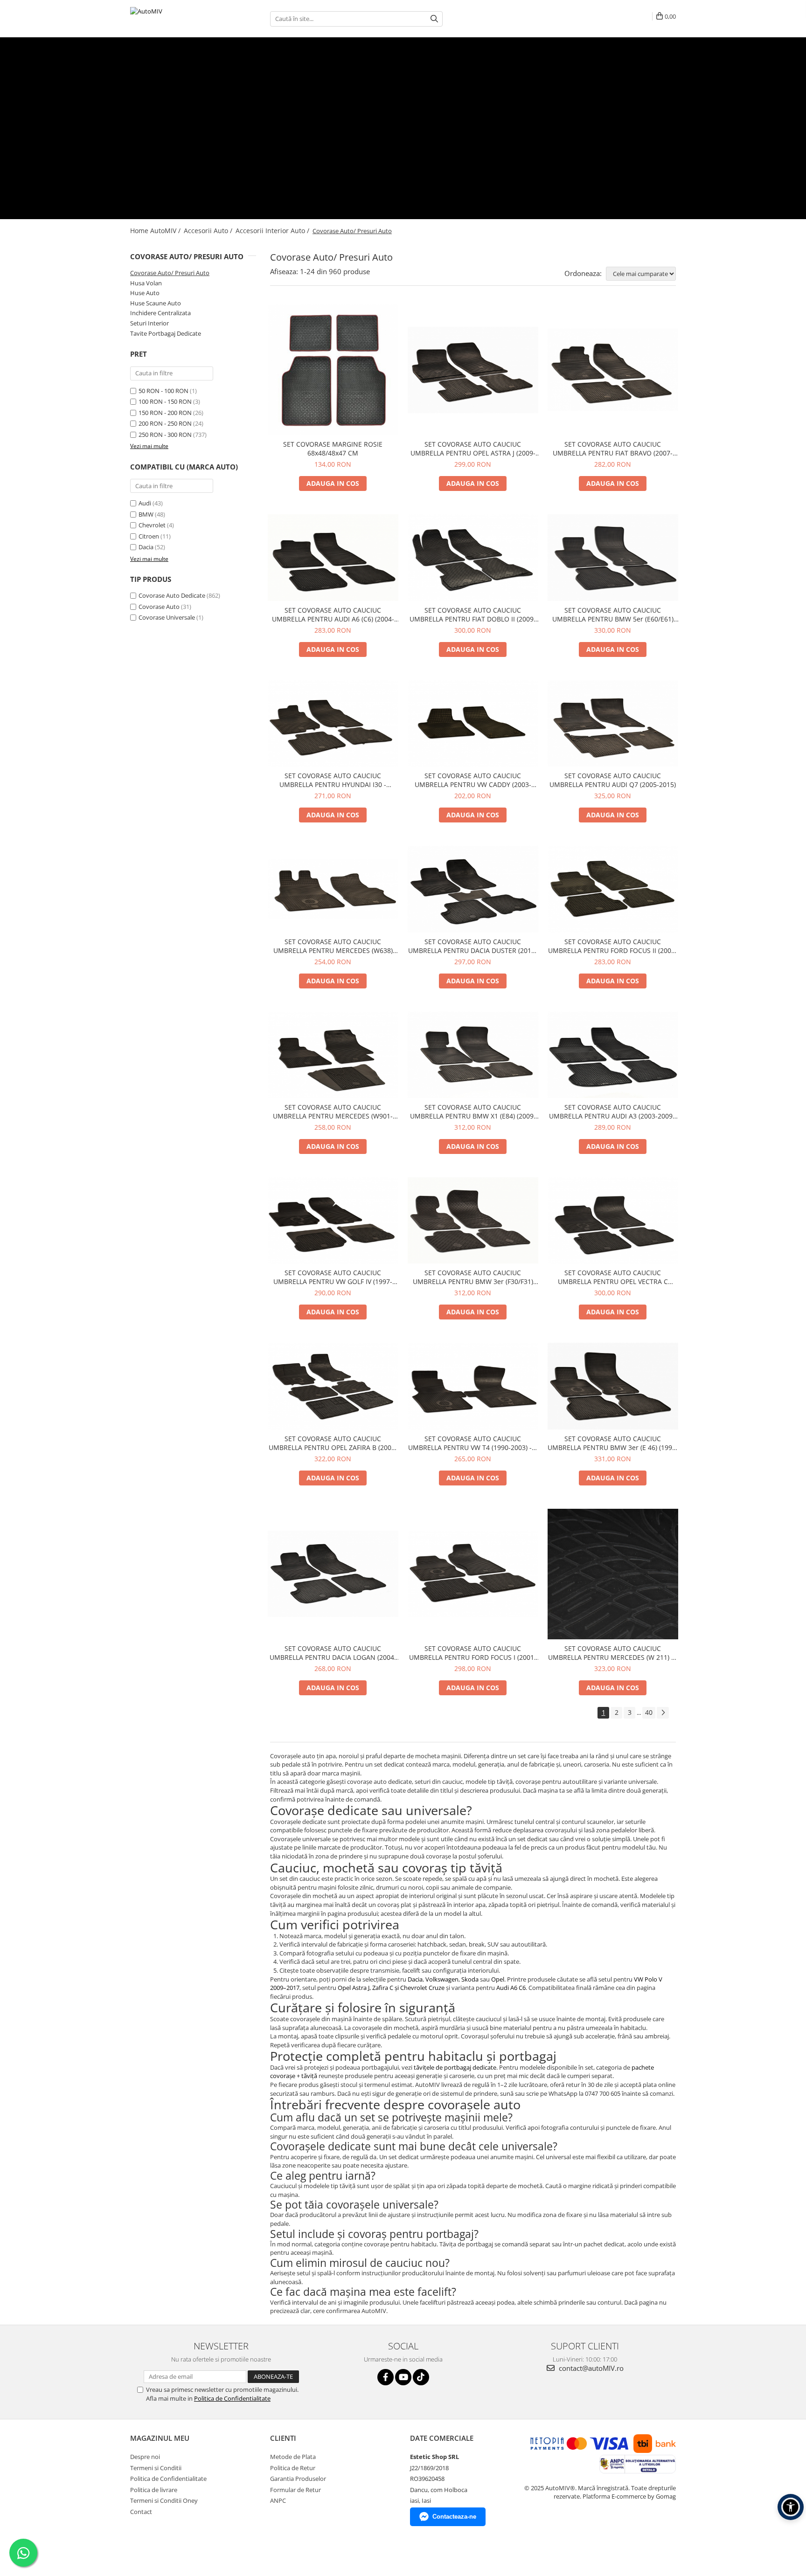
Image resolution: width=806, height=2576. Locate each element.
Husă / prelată (214, 171)
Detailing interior (153, 137)
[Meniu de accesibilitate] (791, 2507)
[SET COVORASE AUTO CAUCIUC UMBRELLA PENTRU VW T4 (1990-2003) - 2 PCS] (473, 1386)
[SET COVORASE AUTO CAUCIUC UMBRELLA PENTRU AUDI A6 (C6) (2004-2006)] (333, 557)
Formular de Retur (295, 2490)
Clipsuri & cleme (428, 76)
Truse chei (370, 76)
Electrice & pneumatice (314, 206)
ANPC (278, 2500)
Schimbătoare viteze (158, 41)
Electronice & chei (154, 68)
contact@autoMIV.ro (590, 2368)
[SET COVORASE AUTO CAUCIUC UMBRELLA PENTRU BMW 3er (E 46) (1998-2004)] (613, 1386)
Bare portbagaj (254, 171)
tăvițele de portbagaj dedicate (455, 2067)
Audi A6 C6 (511, 1988)
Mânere (395, 76)
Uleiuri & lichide (329, 137)
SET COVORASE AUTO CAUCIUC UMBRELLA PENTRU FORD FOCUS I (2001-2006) (473, 1653)
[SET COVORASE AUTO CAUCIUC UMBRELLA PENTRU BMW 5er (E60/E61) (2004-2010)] (613, 557)
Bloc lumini (186, 59)
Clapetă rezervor (391, 59)
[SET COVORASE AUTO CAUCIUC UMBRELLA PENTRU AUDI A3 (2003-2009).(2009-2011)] (613, 1055)
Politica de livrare (154, 2490)
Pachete (141, 119)
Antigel (377, 137)
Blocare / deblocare (309, 59)
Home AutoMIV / (156, 231)
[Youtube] (403, 2377)
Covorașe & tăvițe (155, 102)
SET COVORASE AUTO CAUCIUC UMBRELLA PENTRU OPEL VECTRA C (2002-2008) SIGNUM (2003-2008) (613, 1277)
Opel (498, 1979)
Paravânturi (146, 171)
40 (649, 1712)
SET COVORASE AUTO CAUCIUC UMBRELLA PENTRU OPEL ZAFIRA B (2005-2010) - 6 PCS (333, 1443)
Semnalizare (477, 59)
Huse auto (145, 85)
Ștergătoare (306, 154)
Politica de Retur (293, 2468)
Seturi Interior (149, 323)
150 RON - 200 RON (165, 413)
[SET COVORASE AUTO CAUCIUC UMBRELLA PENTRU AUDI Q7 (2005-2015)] (613, 723)
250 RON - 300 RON (165, 435)
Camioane (144, 197)
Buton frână (352, 59)
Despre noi (145, 2457)
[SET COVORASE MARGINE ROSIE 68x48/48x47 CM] (333, 370)
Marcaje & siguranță (214, 206)
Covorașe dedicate (156, 111)
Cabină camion (262, 206)
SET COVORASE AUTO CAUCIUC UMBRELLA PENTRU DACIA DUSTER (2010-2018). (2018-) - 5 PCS (473, 946)
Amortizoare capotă (217, 154)
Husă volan (181, 93)
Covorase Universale (167, 617)
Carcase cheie (149, 76)
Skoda (470, 1979)
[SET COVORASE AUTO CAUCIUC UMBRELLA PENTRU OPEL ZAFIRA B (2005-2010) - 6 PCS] (333, 1386)
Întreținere (145, 128)
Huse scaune (148, 93)
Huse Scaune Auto (156, 303)
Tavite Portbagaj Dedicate (166, 333)
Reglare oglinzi (221, 59)
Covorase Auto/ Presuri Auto (170, 273)
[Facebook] (386, 2377)
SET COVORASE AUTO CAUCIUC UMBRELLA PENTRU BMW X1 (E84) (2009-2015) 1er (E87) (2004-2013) (473, 1112)
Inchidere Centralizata (160, 313)
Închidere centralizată (292, 76)
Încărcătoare (339, 76)
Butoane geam (150, 59)
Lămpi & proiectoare (158, 206)
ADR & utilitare (366, 206)
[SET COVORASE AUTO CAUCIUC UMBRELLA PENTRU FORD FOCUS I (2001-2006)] (473, 1574)
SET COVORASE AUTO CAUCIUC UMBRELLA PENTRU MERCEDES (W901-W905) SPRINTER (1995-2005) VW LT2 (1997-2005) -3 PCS (333, 1112)
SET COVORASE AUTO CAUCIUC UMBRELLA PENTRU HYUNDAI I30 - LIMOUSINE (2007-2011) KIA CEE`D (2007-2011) (333, 780)
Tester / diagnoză (238, 76)
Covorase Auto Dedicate (172, 595)
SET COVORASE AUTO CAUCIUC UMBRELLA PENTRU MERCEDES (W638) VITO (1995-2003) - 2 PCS (333, 946)
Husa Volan (146, 283)
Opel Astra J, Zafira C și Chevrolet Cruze (391, 1988)
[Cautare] (434, 19)
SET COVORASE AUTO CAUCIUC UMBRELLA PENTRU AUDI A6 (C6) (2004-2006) (333, 615)
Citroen (149, 536)
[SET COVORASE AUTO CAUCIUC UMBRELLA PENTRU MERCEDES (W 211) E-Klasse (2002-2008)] (613, 1574)
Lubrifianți (293, 137)
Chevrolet (152, 525)
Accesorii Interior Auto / (273, 231)
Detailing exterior (200, 137)
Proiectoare (242, 189)
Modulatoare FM (191, 76)
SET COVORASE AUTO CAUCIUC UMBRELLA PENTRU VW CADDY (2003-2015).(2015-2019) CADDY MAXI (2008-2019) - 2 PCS (473, 780)
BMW (146, 514)
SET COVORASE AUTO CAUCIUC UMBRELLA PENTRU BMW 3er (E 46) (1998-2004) (613, 1443)
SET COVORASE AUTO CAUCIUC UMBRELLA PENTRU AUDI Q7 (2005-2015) (613, 780)
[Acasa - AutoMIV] (177, 19)
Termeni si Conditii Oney (164, 2500)
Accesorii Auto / (209, 231)
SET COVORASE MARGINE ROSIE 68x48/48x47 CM (333, 449)
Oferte (139, 214)
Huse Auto (145, 293)
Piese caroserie (151, 154)
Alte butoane (511, 59)
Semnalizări (178, 189)
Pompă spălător (267, 154)
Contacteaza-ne (454, 2517)
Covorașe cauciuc (205, 111)
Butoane (142, 50)
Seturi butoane (261, 59)
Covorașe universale (257, 111)
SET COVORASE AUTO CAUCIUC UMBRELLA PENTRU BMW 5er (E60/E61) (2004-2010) (613, 615)
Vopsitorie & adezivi (251, 137)
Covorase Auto (159, 607)
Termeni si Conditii (156, 2468)
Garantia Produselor (298, 2479)
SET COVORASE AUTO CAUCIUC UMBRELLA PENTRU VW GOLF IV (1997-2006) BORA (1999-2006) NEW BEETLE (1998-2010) (333, 1277)
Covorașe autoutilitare (316, 111)
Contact (141, 2512)
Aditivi (358, 137)
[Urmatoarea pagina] (663, 1713)
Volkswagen (442, 1979)
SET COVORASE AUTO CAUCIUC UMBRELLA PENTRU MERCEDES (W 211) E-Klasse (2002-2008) (613, 1653)
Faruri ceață (210, 189)
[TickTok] (421, 2377)
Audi (145, 503)
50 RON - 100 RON (163, 391)
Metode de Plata (293, 2457)
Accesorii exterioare (157, 163)
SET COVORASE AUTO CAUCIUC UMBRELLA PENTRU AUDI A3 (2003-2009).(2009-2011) (613, 1112)
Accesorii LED (277, 189)
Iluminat (142, 180)
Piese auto (145, 145)
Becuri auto (146, 189)
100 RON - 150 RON (165, 401)
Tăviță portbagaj (370, 111)
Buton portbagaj (437, 59)
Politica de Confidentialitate (232, 2398)
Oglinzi (181, 154)
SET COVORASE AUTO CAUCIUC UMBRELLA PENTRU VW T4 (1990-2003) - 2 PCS (473, 1443)
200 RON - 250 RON (165, 423)
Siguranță (463, 76)
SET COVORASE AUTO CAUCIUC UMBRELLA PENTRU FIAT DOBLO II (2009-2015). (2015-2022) (473, 615)
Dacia (146, 547)
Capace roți (178, 171)
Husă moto (290, 171)
